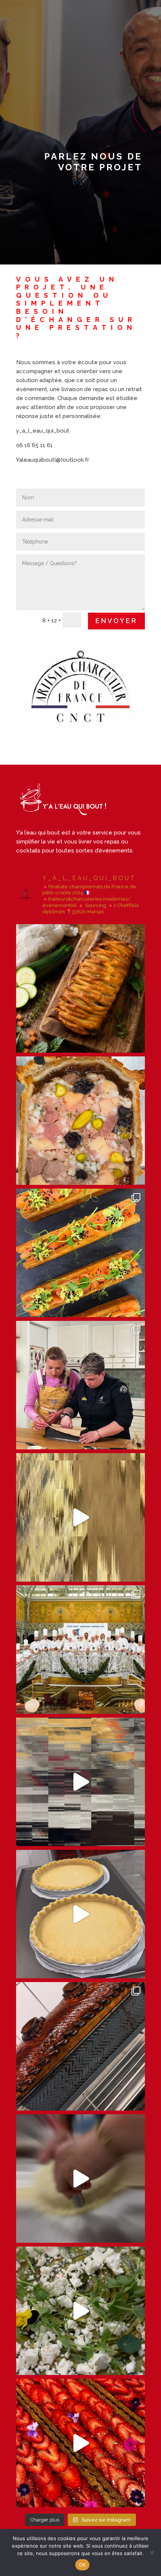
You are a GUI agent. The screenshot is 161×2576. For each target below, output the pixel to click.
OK (83, 2565)
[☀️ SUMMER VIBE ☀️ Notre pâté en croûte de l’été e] (80, 1121)
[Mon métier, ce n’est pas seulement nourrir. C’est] (80, 2046)
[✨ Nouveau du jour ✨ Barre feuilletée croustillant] (80, 1253)
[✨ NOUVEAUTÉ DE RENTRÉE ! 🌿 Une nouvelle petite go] (80, 988)
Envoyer (116, 621)
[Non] (152, 2552)
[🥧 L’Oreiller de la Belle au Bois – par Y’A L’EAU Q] (80, 1782)
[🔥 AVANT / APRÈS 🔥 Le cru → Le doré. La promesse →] (80, 1517)
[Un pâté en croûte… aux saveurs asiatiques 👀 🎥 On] (80, 1385)
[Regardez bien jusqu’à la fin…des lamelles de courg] (80, 2311)
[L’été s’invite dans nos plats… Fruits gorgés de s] (80, 2443)
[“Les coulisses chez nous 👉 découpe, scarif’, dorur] (80, 2179)
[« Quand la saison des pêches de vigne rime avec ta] (80, 1914)
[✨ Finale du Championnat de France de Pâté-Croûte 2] (80, 1650)
